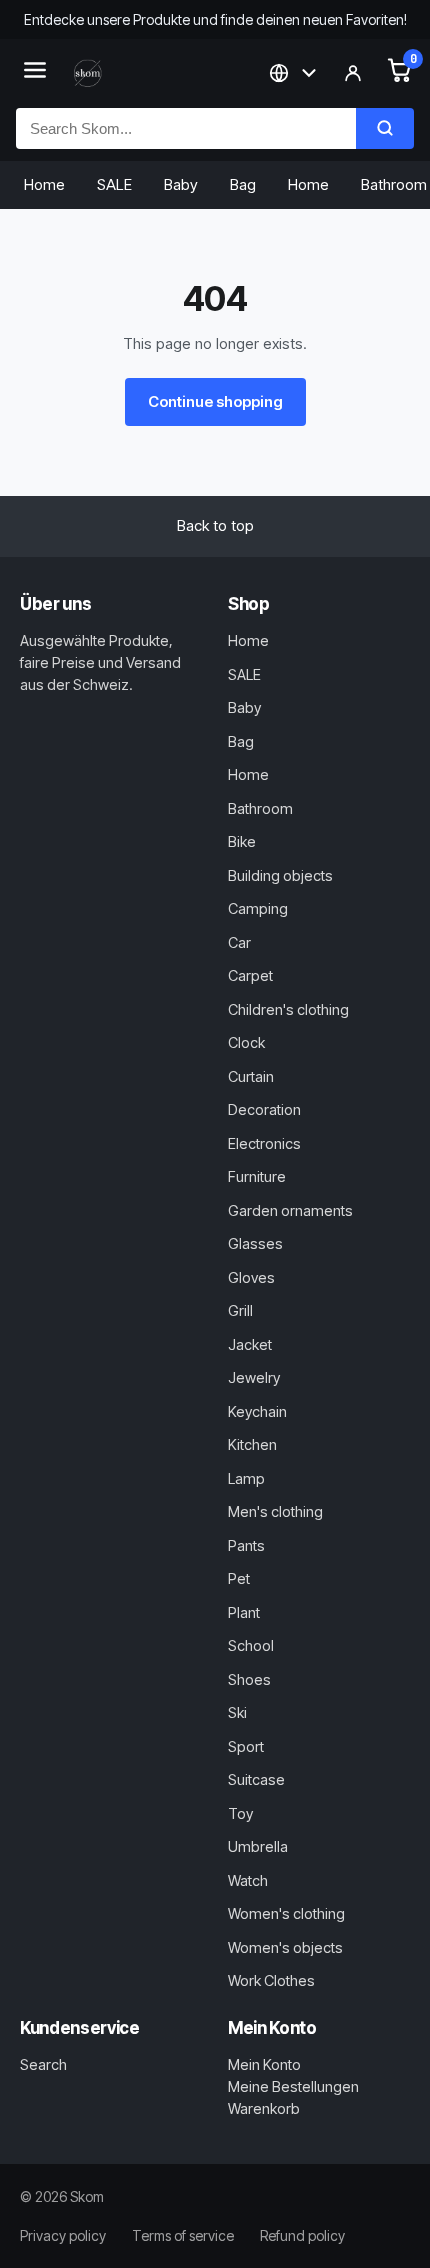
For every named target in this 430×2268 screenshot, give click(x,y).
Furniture (257, 1176)
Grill (240, 1310)
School (251, 1645)
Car (239, 942)
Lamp (246, 1478)
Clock (246, 1042)
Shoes (249, 1679)
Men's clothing (275, 1511)
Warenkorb (264, 2108)
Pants (246, 1545)
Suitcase (256, 1779)
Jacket (250, 1344)
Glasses (255, 1243)
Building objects (280, 875)
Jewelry (254, 1377)
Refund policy (302, 2235)
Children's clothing (288, 1009)
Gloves (251, 1277)
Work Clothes (271, 1980)
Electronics (264, 1143)
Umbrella (258, 1846)
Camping (258, 908)
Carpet (250, 975)
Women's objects (285, 1947)
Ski (237, 1712)
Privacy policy (63, 2235)
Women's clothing (286, 1913)
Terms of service (183, 2235)
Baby (181, 184)
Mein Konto (264, 2064)
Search (43, 2064)
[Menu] (35, 73)
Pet (239, 1578)
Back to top (215, 525)
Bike (242, 841)
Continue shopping (215, 401)
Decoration (264, 1109)
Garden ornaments (290, 1210)
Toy (240, 1813)
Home (44, 184)
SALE (114, 184)
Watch (248, 1880)
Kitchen (252, 1444)
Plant (244, 1612)
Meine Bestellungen (293, 2086)
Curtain (251, 1076)
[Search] (385, 128)
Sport (246, 1746)
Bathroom (260, 808)
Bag (243, 184)
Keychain (257, 1411)
